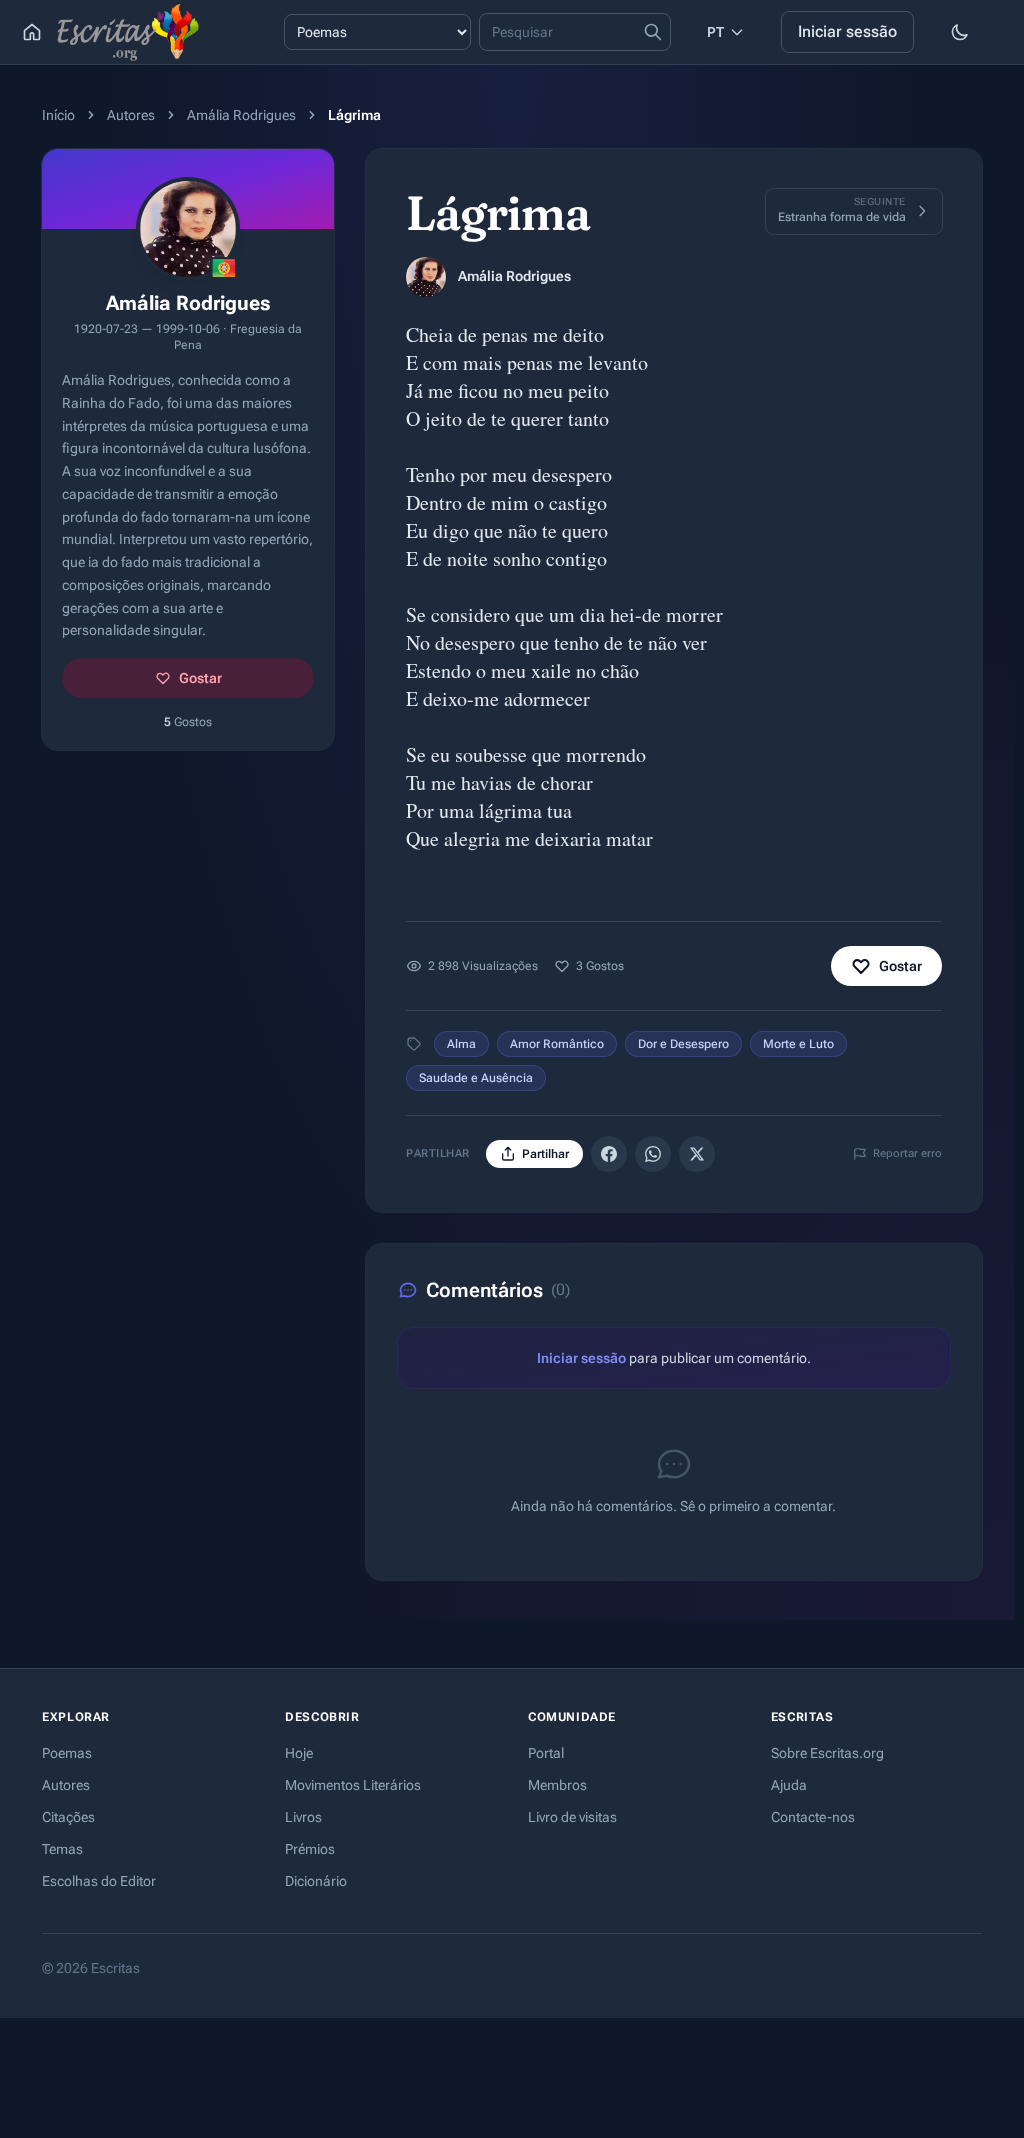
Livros (303, 1817)
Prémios (310, 1849)
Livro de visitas (572, 1817)
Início (58, 115)
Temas (62, 1849)
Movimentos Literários (353, 1785)
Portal (546, 1753)
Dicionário (316, 1881)
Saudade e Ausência (476, 1078)
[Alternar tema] (960, 32)
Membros (557, 1785)
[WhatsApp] (653, 1154)
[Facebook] (609, 1154)
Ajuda (789, 1785)
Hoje (299, 1753)
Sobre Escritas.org (827, 1753)
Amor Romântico (557, 1044)
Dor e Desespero (683, 1044)
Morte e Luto (798, 1044)
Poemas (67, 1753)
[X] (697, 1154)
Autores (131, 115)
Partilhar (545, 1154)
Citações (68, 1817)
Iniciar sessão (847, 31)
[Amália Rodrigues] (426, 277)
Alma (461, 1044)
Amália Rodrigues (241, 115)
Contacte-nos (813, 1817)
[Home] (32, 32)
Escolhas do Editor (99, 1881)
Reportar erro (907, 1153)
